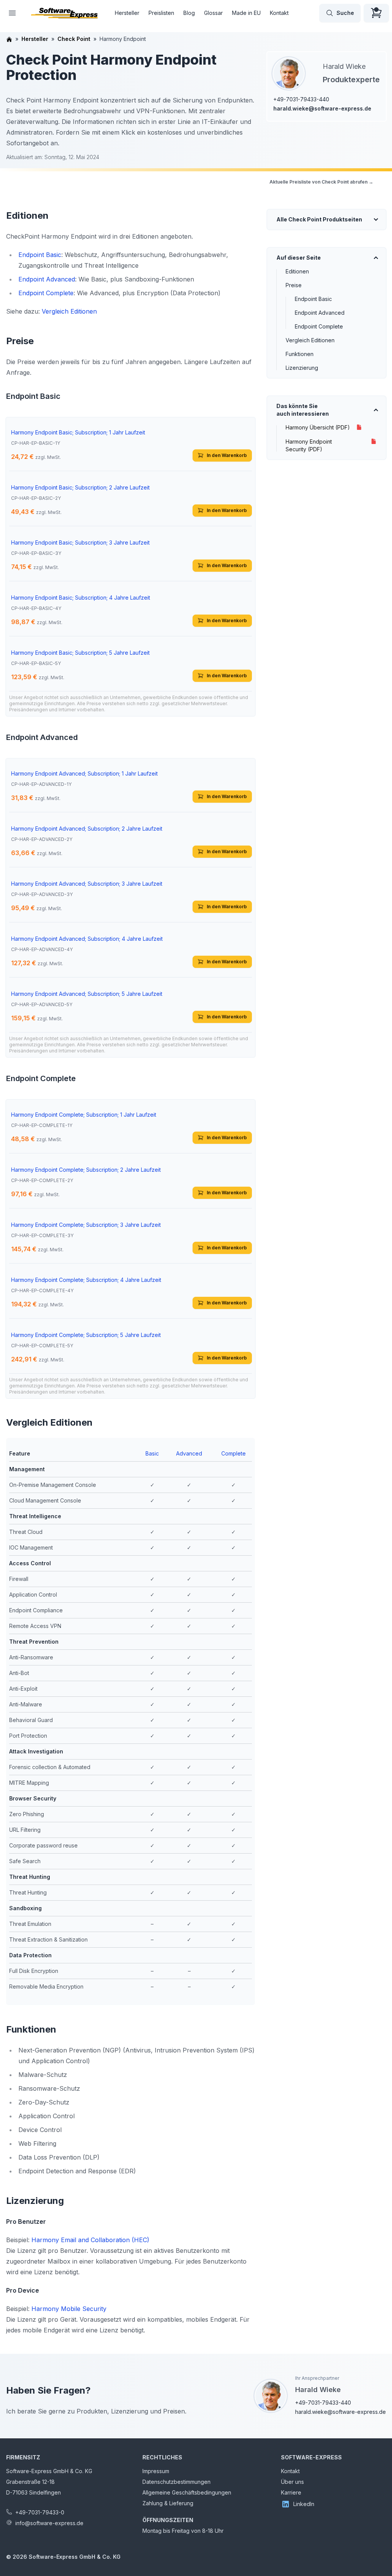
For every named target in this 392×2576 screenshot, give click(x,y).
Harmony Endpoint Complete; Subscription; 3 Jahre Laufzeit (86, 1225)
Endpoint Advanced (320, 313)
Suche (345, 13)
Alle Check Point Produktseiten (319, 219)
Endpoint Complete (319, 326)
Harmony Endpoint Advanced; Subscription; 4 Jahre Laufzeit (87, 939)
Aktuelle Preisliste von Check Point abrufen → (321, 182)
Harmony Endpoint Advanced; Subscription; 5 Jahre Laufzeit (87, 994)
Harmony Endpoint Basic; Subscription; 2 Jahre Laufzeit (80, 487)
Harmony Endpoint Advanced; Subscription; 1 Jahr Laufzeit (84, 773)
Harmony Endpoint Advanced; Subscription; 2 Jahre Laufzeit (87, 829)
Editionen (297, 271)
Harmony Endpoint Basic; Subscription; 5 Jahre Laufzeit (80, 653)
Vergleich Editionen (310, 340)
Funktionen (300, 354)
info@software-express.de (49, 2523)
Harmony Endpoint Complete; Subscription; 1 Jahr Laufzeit (84, 1115)
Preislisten (161, 13)
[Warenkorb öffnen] (376, 13)
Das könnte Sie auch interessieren (303, 410)
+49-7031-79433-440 (301, 99)
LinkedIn (304, 2504)
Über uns (292, 2482)
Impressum (156, 2471)
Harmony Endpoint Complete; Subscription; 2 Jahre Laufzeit (86, 1170)
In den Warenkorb (227, 455)
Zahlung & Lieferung (168, 2503)
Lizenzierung (302, 368)
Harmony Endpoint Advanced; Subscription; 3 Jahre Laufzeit (87, 884)
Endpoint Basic (313, 299)
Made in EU (246, 13)
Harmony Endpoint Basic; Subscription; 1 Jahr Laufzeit (78, 432)
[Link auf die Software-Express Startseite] (64, 13)
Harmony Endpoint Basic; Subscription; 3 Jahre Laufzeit (80, 542)
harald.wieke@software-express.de (322, 108)
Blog (189, 13)
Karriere (291, 2492)
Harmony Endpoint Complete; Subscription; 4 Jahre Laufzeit (86, 1280)
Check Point (74, 39)
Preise (294, 285)
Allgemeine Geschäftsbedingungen (187, 2492)
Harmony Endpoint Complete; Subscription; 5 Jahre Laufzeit (86, 1335)
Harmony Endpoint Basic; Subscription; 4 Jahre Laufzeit (81, 598)
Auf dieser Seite (299, 258)
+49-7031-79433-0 (40, 2512)
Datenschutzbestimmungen (176, 2482)
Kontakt (279, 13)
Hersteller (127, 13)
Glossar (213, 13)
